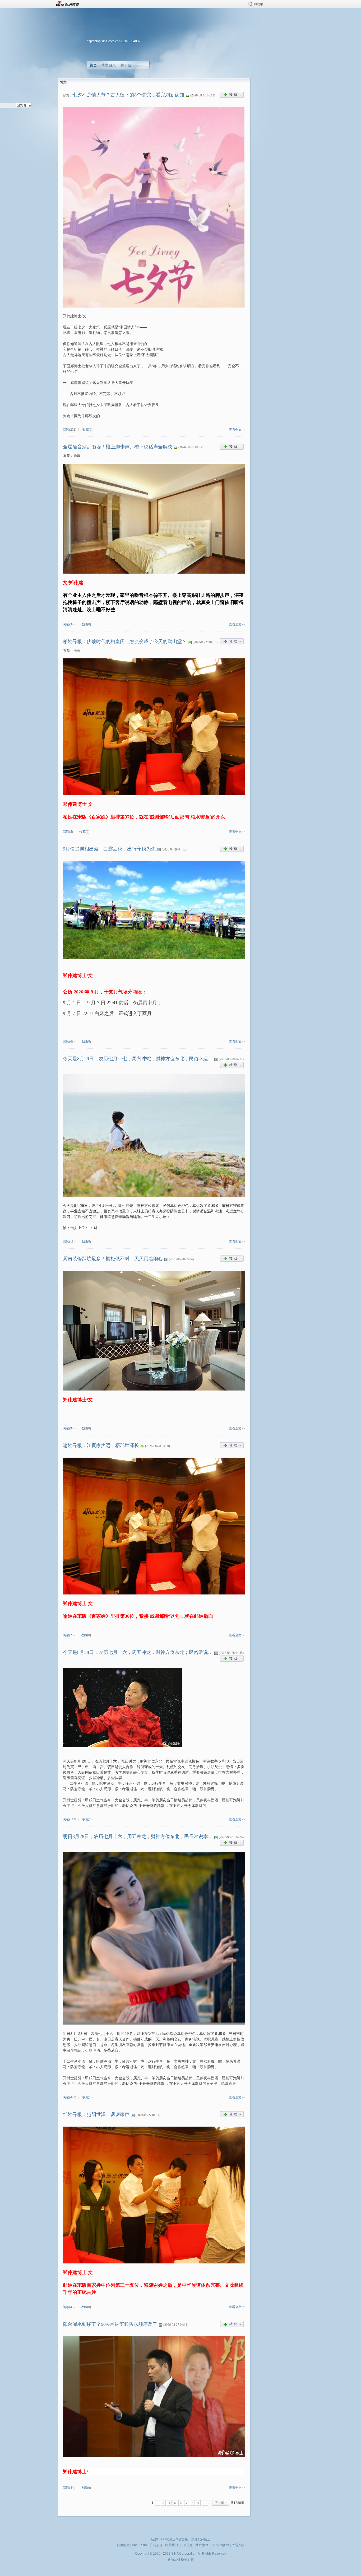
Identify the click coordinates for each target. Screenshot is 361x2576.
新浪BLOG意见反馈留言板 (170, 2539)
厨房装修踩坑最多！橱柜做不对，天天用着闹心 (113, 1259)
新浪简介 (123, 2545)
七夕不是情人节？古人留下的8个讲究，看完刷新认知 (128, 95)
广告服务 (156, 2545)
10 (205, 2503)
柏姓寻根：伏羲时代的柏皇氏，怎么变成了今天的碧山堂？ (125, 641)
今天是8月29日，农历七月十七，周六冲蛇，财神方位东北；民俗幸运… (138, 1059)
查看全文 (235, 430)
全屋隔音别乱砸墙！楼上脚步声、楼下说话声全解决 (118, 447)
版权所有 (187, 2559)
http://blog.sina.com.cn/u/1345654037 (114, 41)
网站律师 (202, 2545)
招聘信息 (187, 2545)
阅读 (66, 430)
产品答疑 (238, 2545)
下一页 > (221, 2503)
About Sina (140, 2545)
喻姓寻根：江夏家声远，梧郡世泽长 (101, 1445)
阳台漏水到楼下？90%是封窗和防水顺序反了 (110, 2324)
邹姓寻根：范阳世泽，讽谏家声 (96, 2114)
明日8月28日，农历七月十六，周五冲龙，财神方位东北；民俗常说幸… (138, 1836)
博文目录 (109, 65)
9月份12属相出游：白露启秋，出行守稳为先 (109, 849)
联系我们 (172, 2545)
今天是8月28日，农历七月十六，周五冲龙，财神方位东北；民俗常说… (138, 1652)
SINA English (220, 2545)
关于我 (126, 65)
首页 (93, 65)
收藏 (86, 430)
